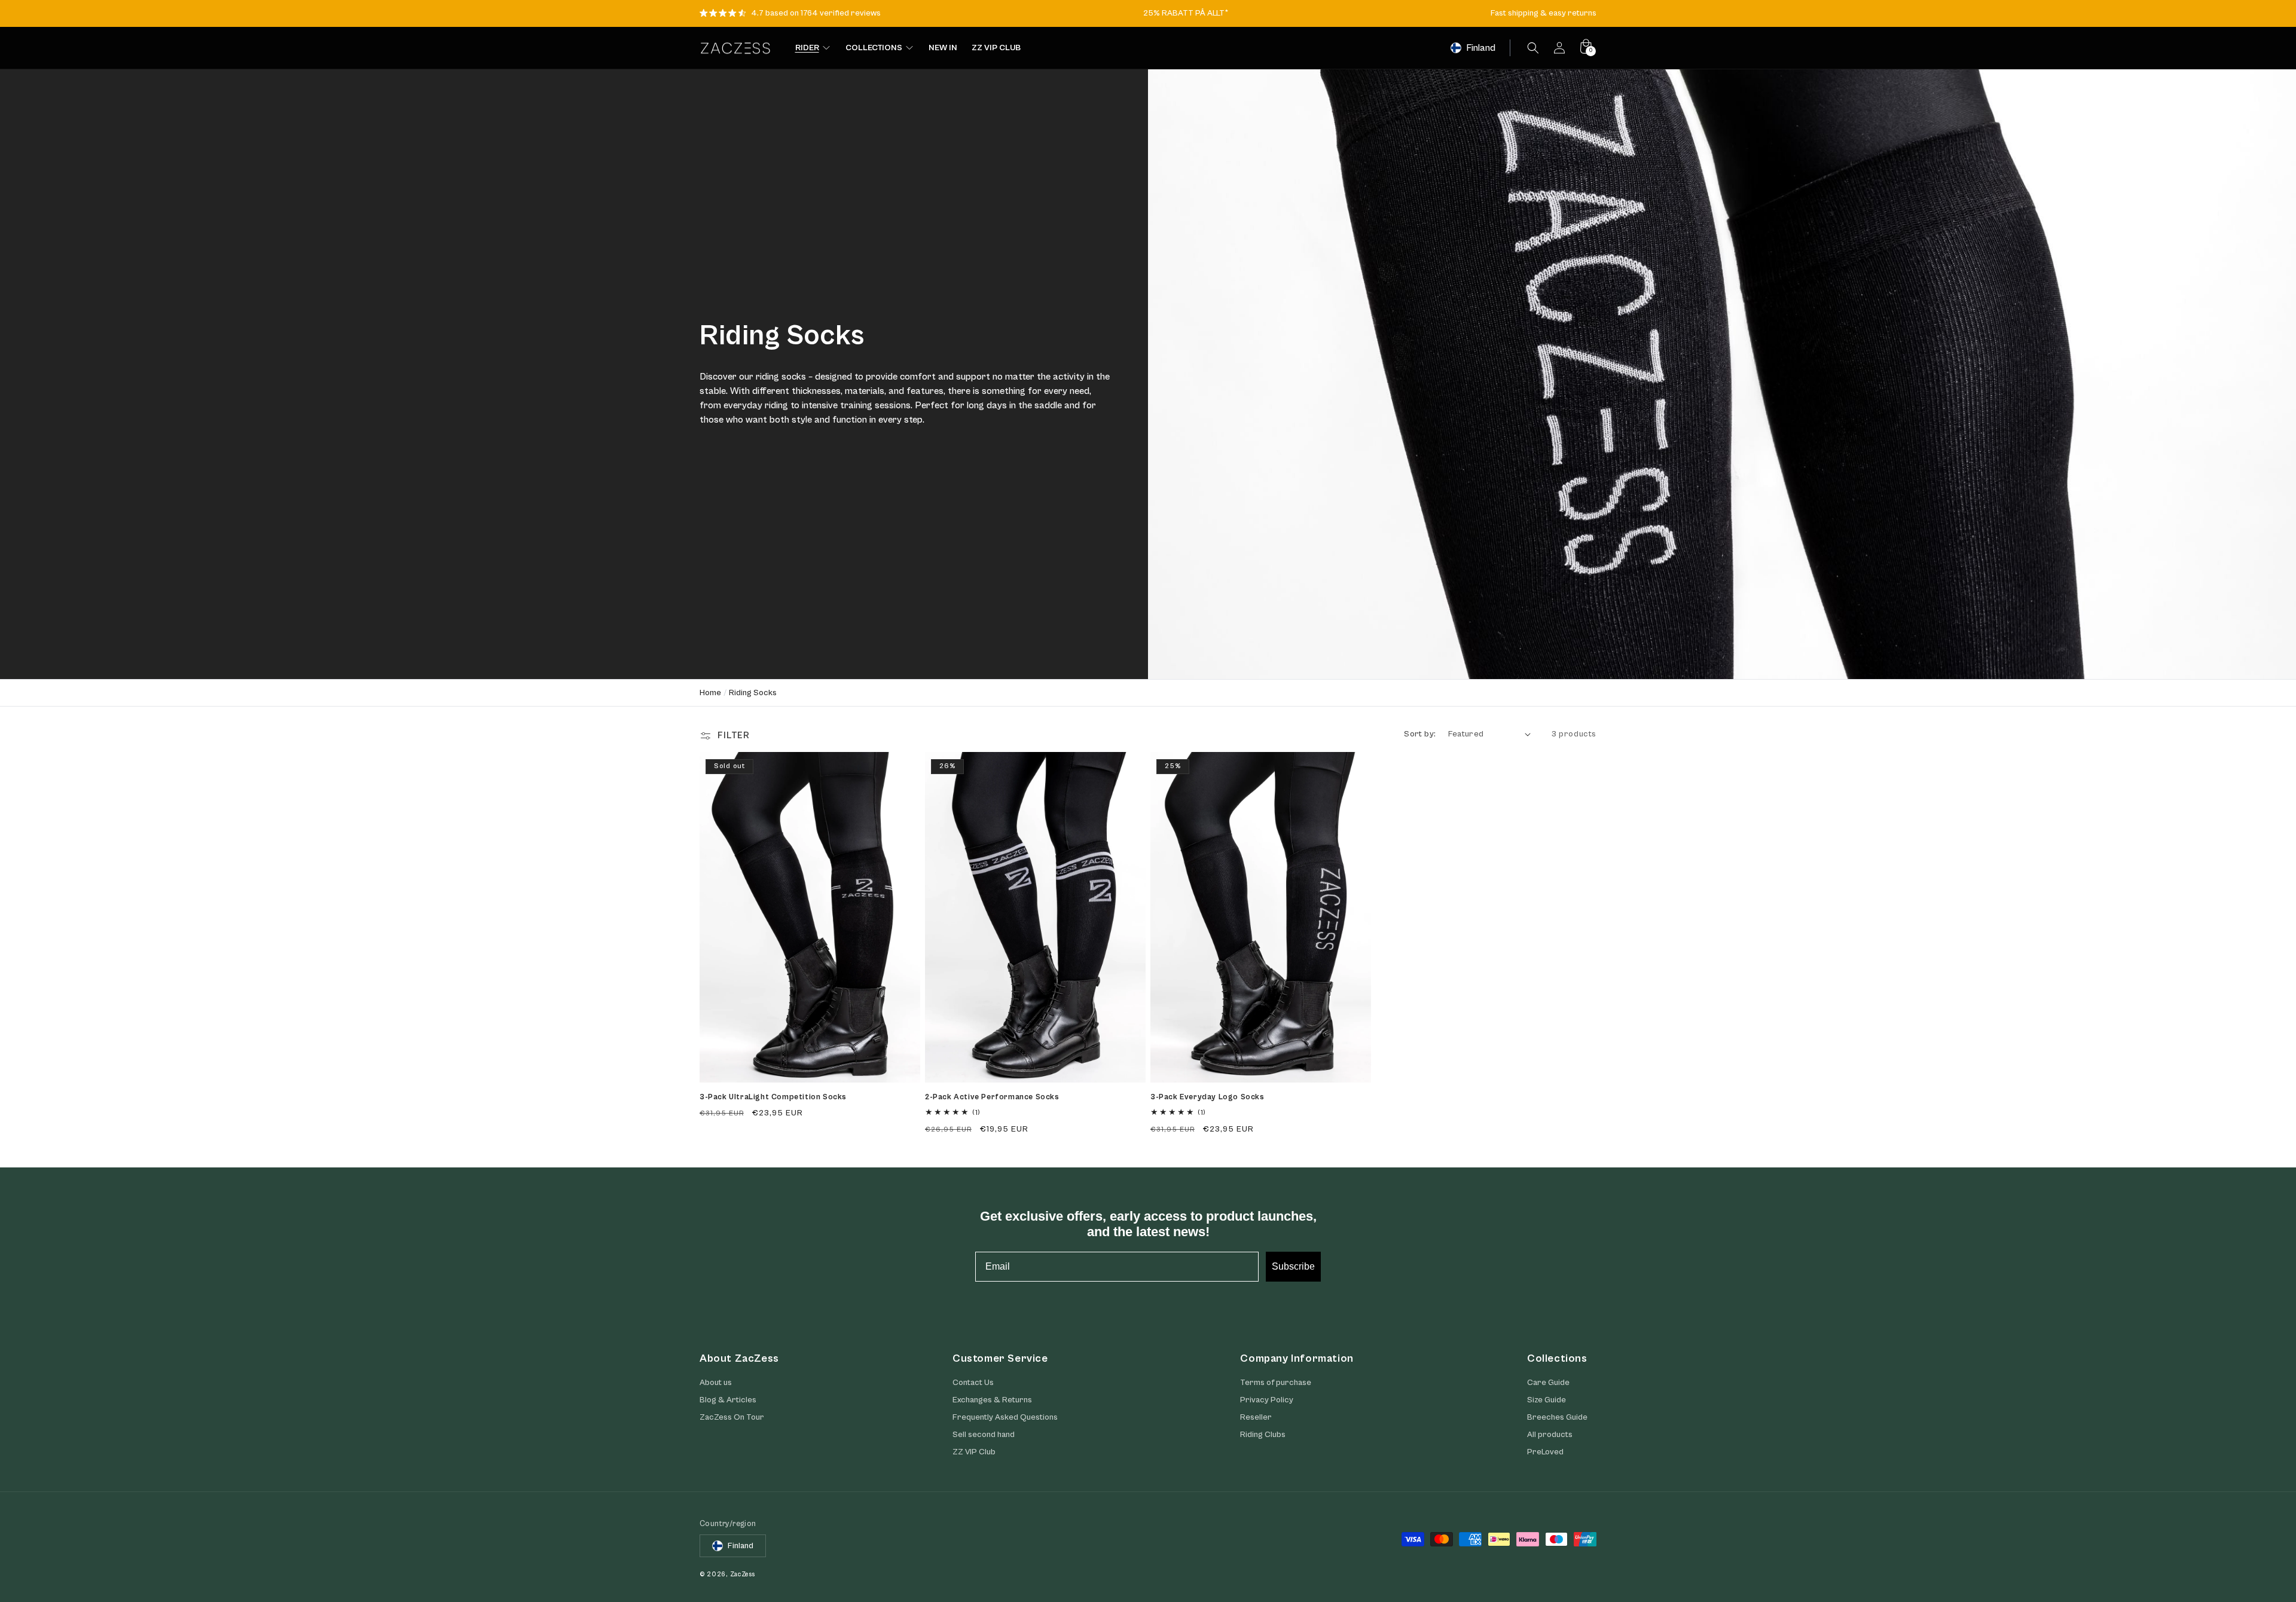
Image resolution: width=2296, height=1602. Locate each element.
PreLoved (1545, 1452)
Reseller (1256, 1417)
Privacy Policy (1267, 1400)
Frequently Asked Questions (1005, 1417)
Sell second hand (984, 1435)
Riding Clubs (1263, 1435)
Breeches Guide (1557, 1417)
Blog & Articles (728, 1400)
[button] (1533, 48)
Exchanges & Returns (992, 1400)
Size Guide (1547, 1400)
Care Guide (1548, 1383)
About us (716, 1383)
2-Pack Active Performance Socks (992, 1097)
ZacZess (743, 1574)
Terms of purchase (1276, 1383)
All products (1550, 1435)
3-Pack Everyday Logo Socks (1207, 1097)
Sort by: (1420, 734)
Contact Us (973, 1383)
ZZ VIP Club (974, 1452)
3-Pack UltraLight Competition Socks (773, 1097)
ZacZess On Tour (732, 1417)
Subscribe (1293, 1266)
